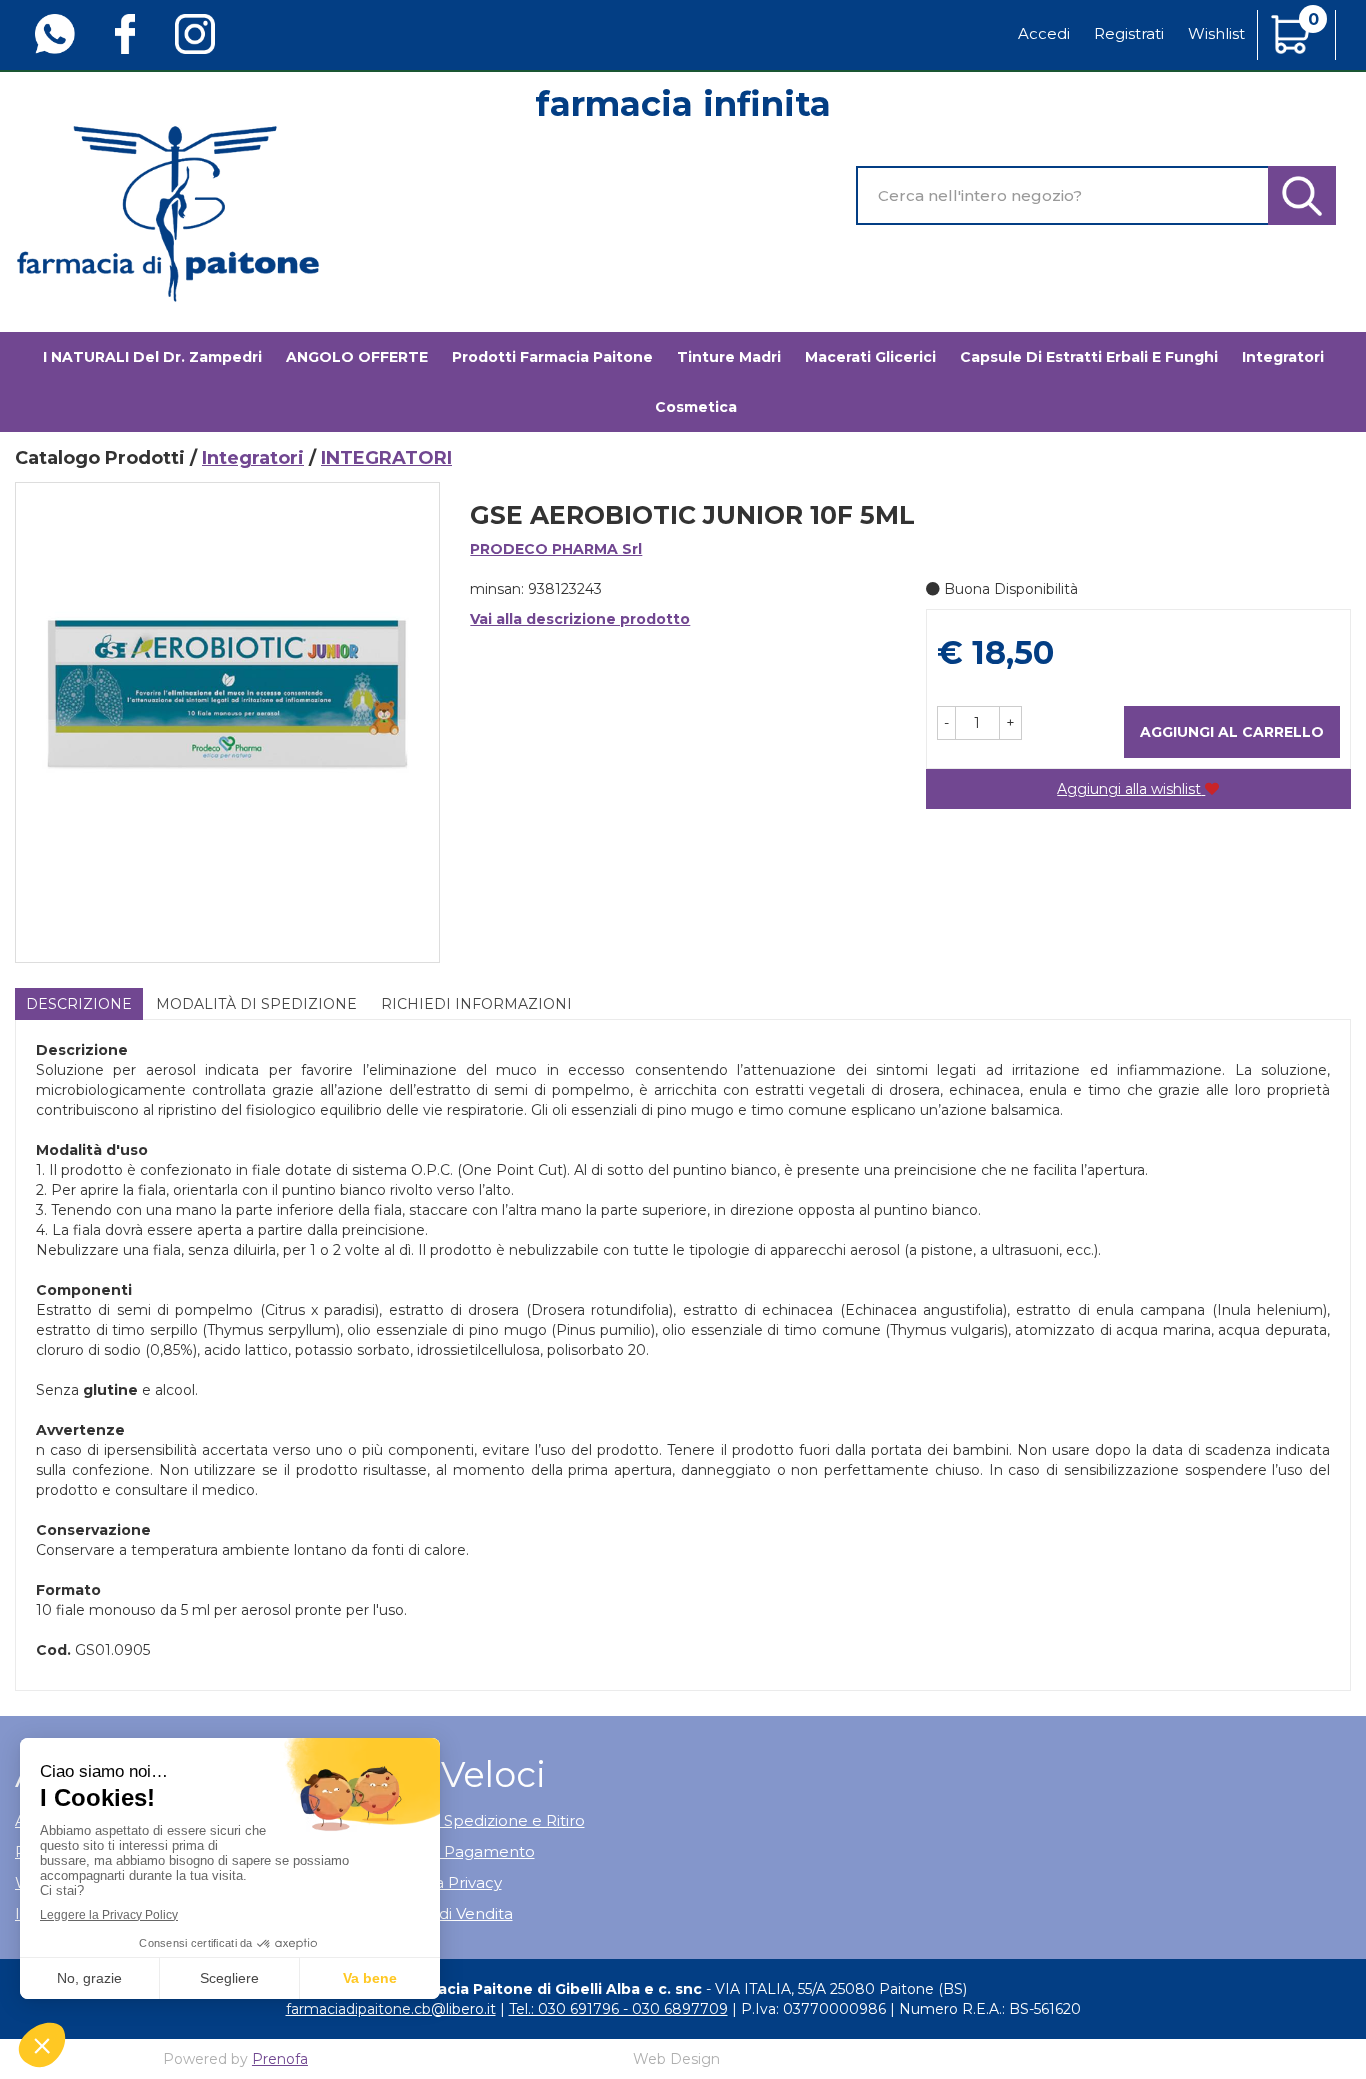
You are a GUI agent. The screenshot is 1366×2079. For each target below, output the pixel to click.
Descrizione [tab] (79, 1004)
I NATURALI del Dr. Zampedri (152, 357)
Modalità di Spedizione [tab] (256, 1004)
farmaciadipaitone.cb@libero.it (391, 2009)
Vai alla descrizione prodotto (580, 619)
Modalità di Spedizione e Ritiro (471, 1820)
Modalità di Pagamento (446, 1851)
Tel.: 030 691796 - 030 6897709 (618, 2009)
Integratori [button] (1283, 357)
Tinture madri (729, 357)
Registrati (1129, 33)
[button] (946, 723)
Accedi (1044, 33)
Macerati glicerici (870, 357)
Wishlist (1216, 33)
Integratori (253, 458)
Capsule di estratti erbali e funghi (1089, 357)
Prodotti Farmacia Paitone (552, 357)
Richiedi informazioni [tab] (476, 1004)
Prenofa (280, 2059)
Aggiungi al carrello (1232, 732)
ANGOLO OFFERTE (357, 357)
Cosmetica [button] (696, 407)
